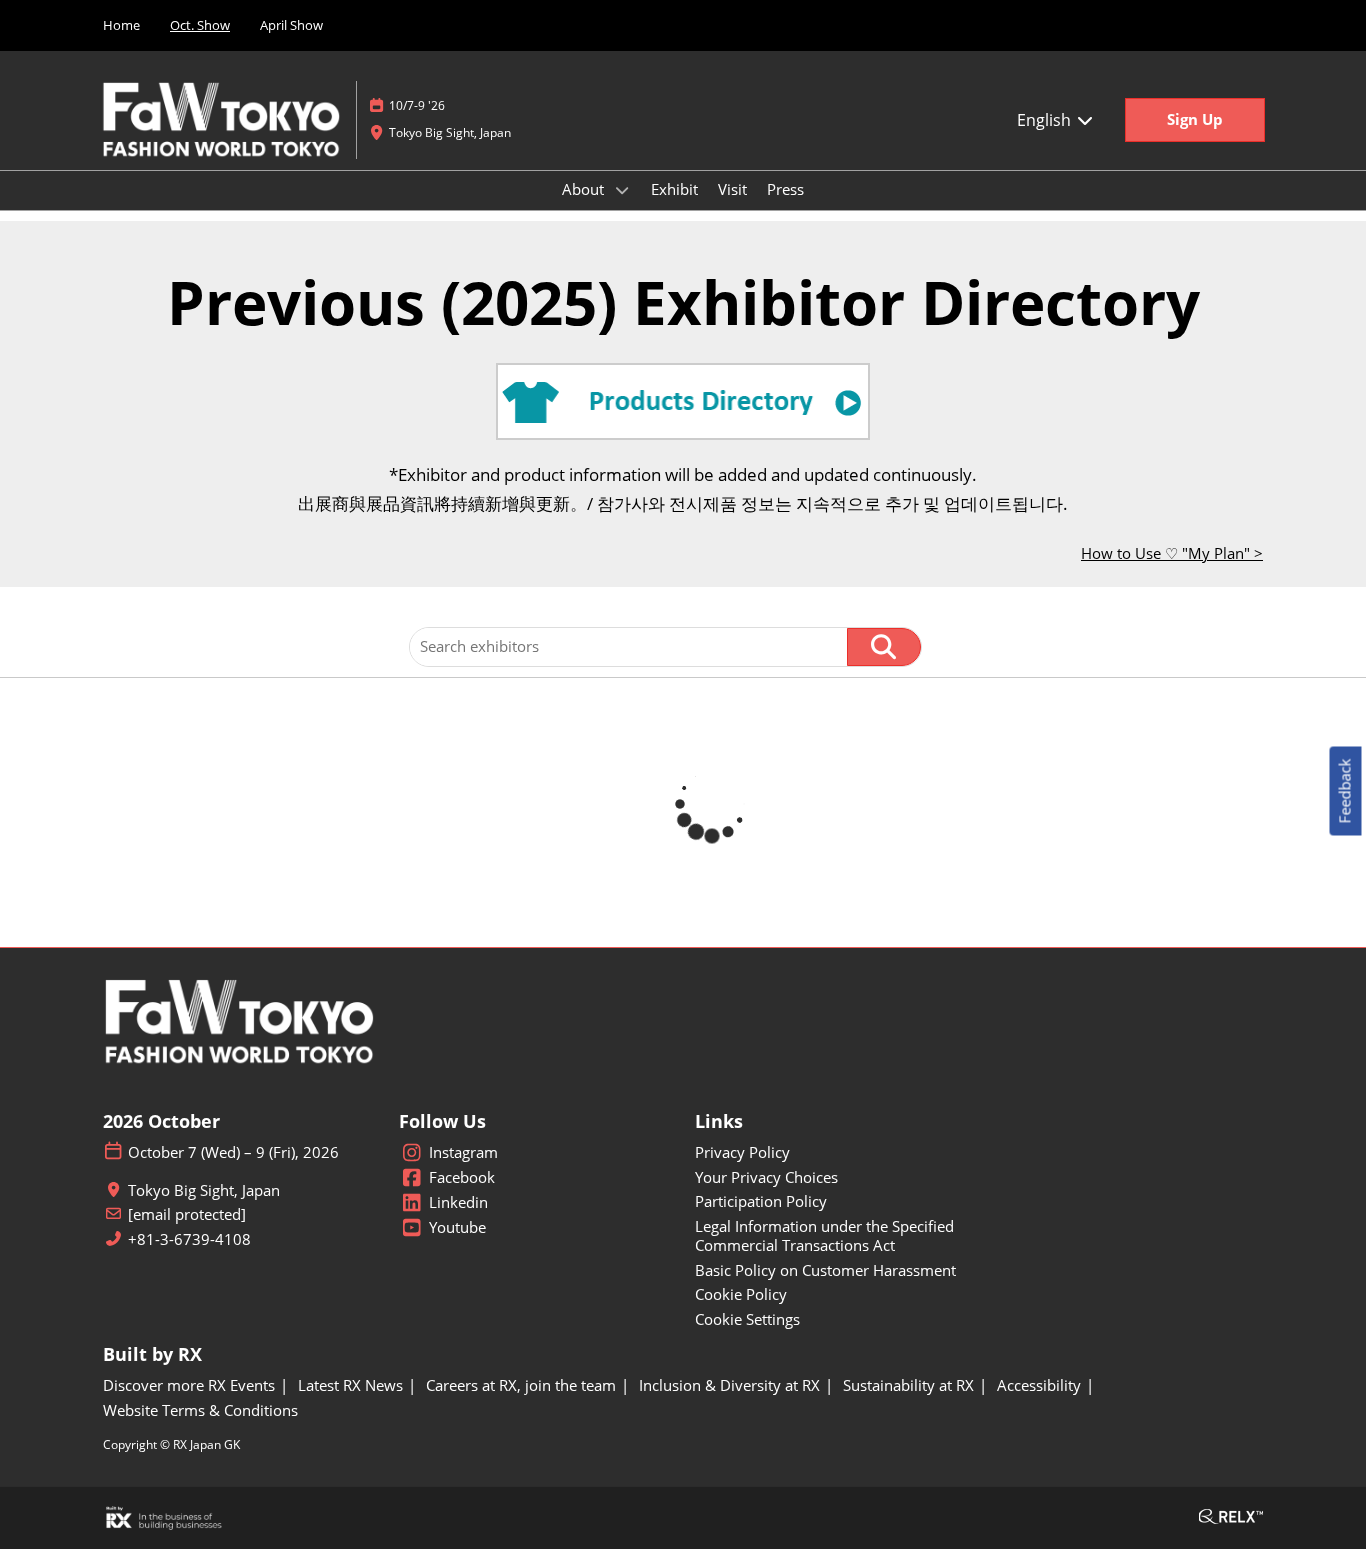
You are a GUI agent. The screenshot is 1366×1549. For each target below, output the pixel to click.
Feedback (1345, 790)
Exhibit (674, 189)
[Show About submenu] (622, 190)
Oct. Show (200, 25)
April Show (291, 25)
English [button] (1046, 120)
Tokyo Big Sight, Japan (450, 132)
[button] (1195, 120)
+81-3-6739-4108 (189, 1239)
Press (785, 189)
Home (121, 25)
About (585, 189)
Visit (732, 189)
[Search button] (883, 647)
